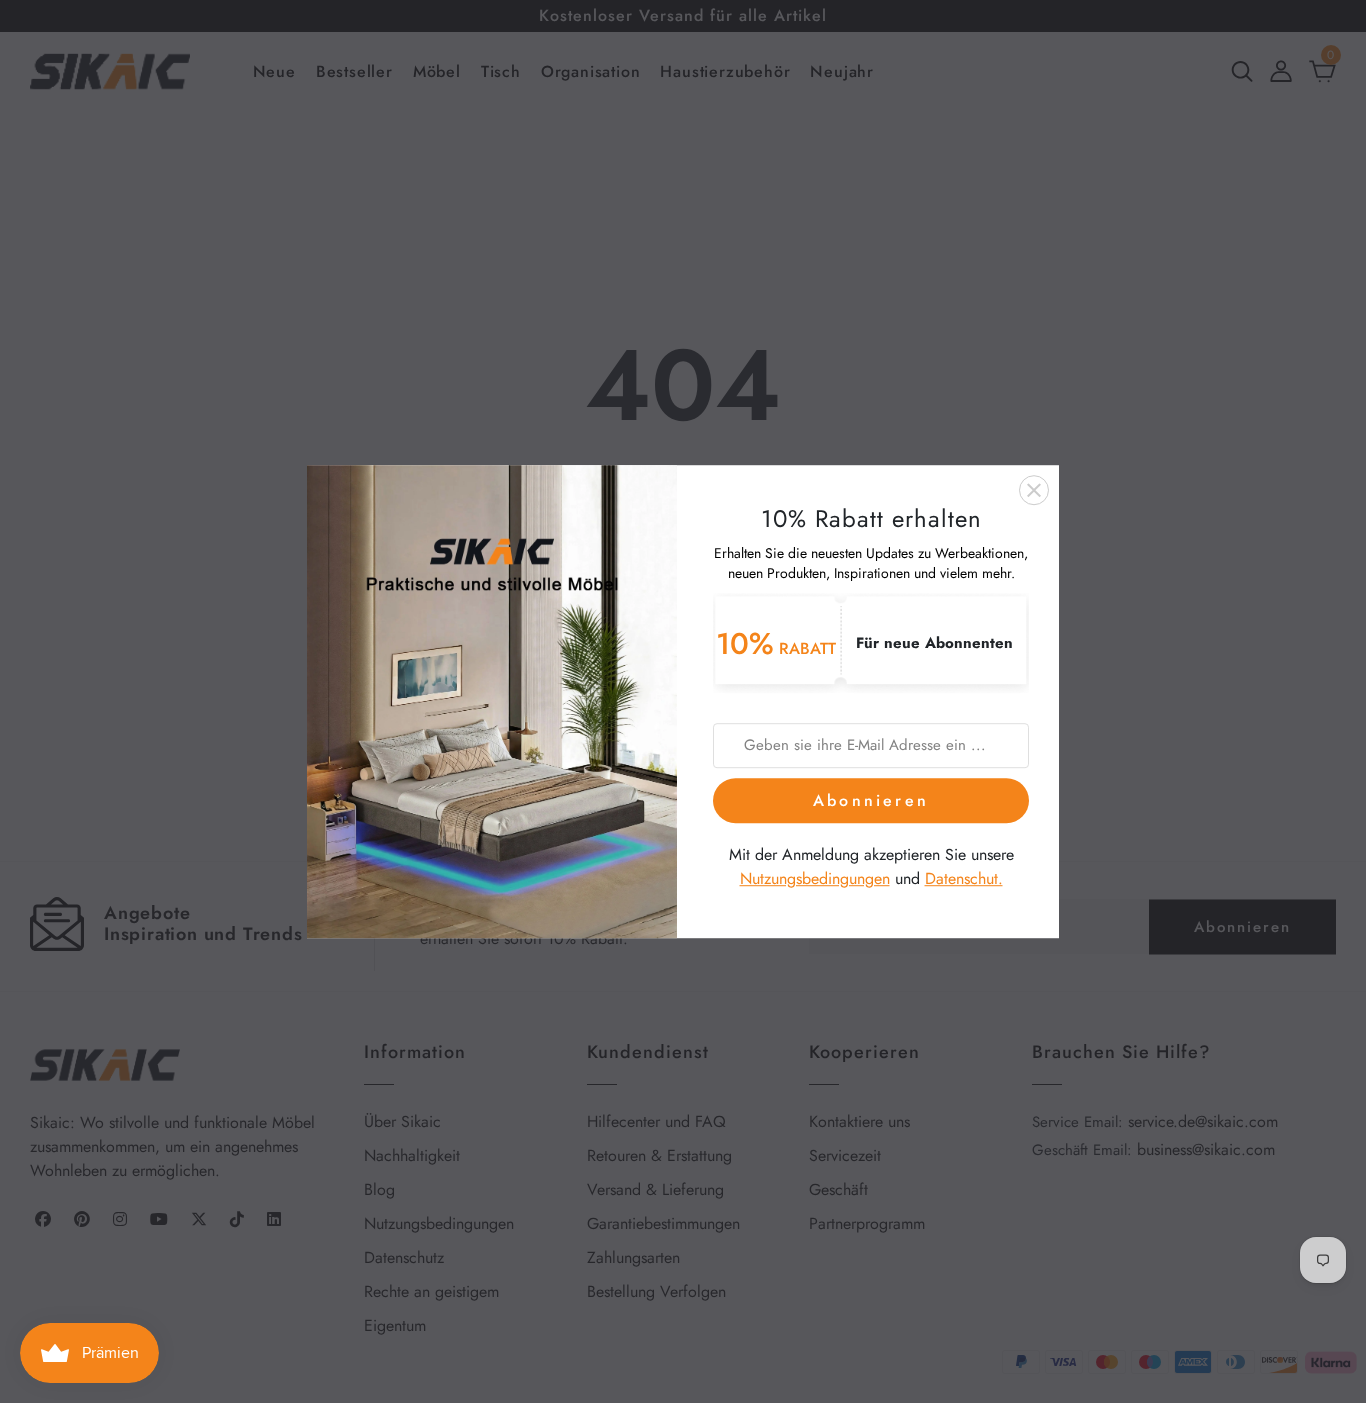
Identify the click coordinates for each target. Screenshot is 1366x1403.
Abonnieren (871, 800)
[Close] (1034, 490)
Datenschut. (964, 879)
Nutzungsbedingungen (815, 879)
